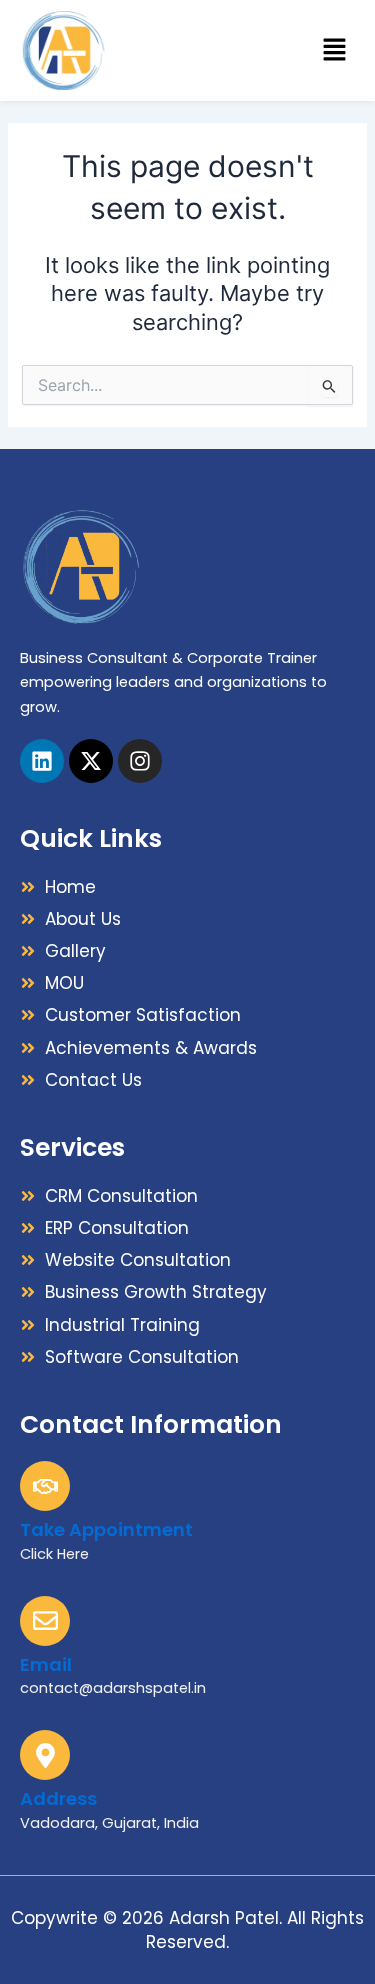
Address (58, 1798)
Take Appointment (106, 1529)
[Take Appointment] (45, 1486)
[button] (335, 50)
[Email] (45, 1621)
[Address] (45, 1755)
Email (46, 1664)
